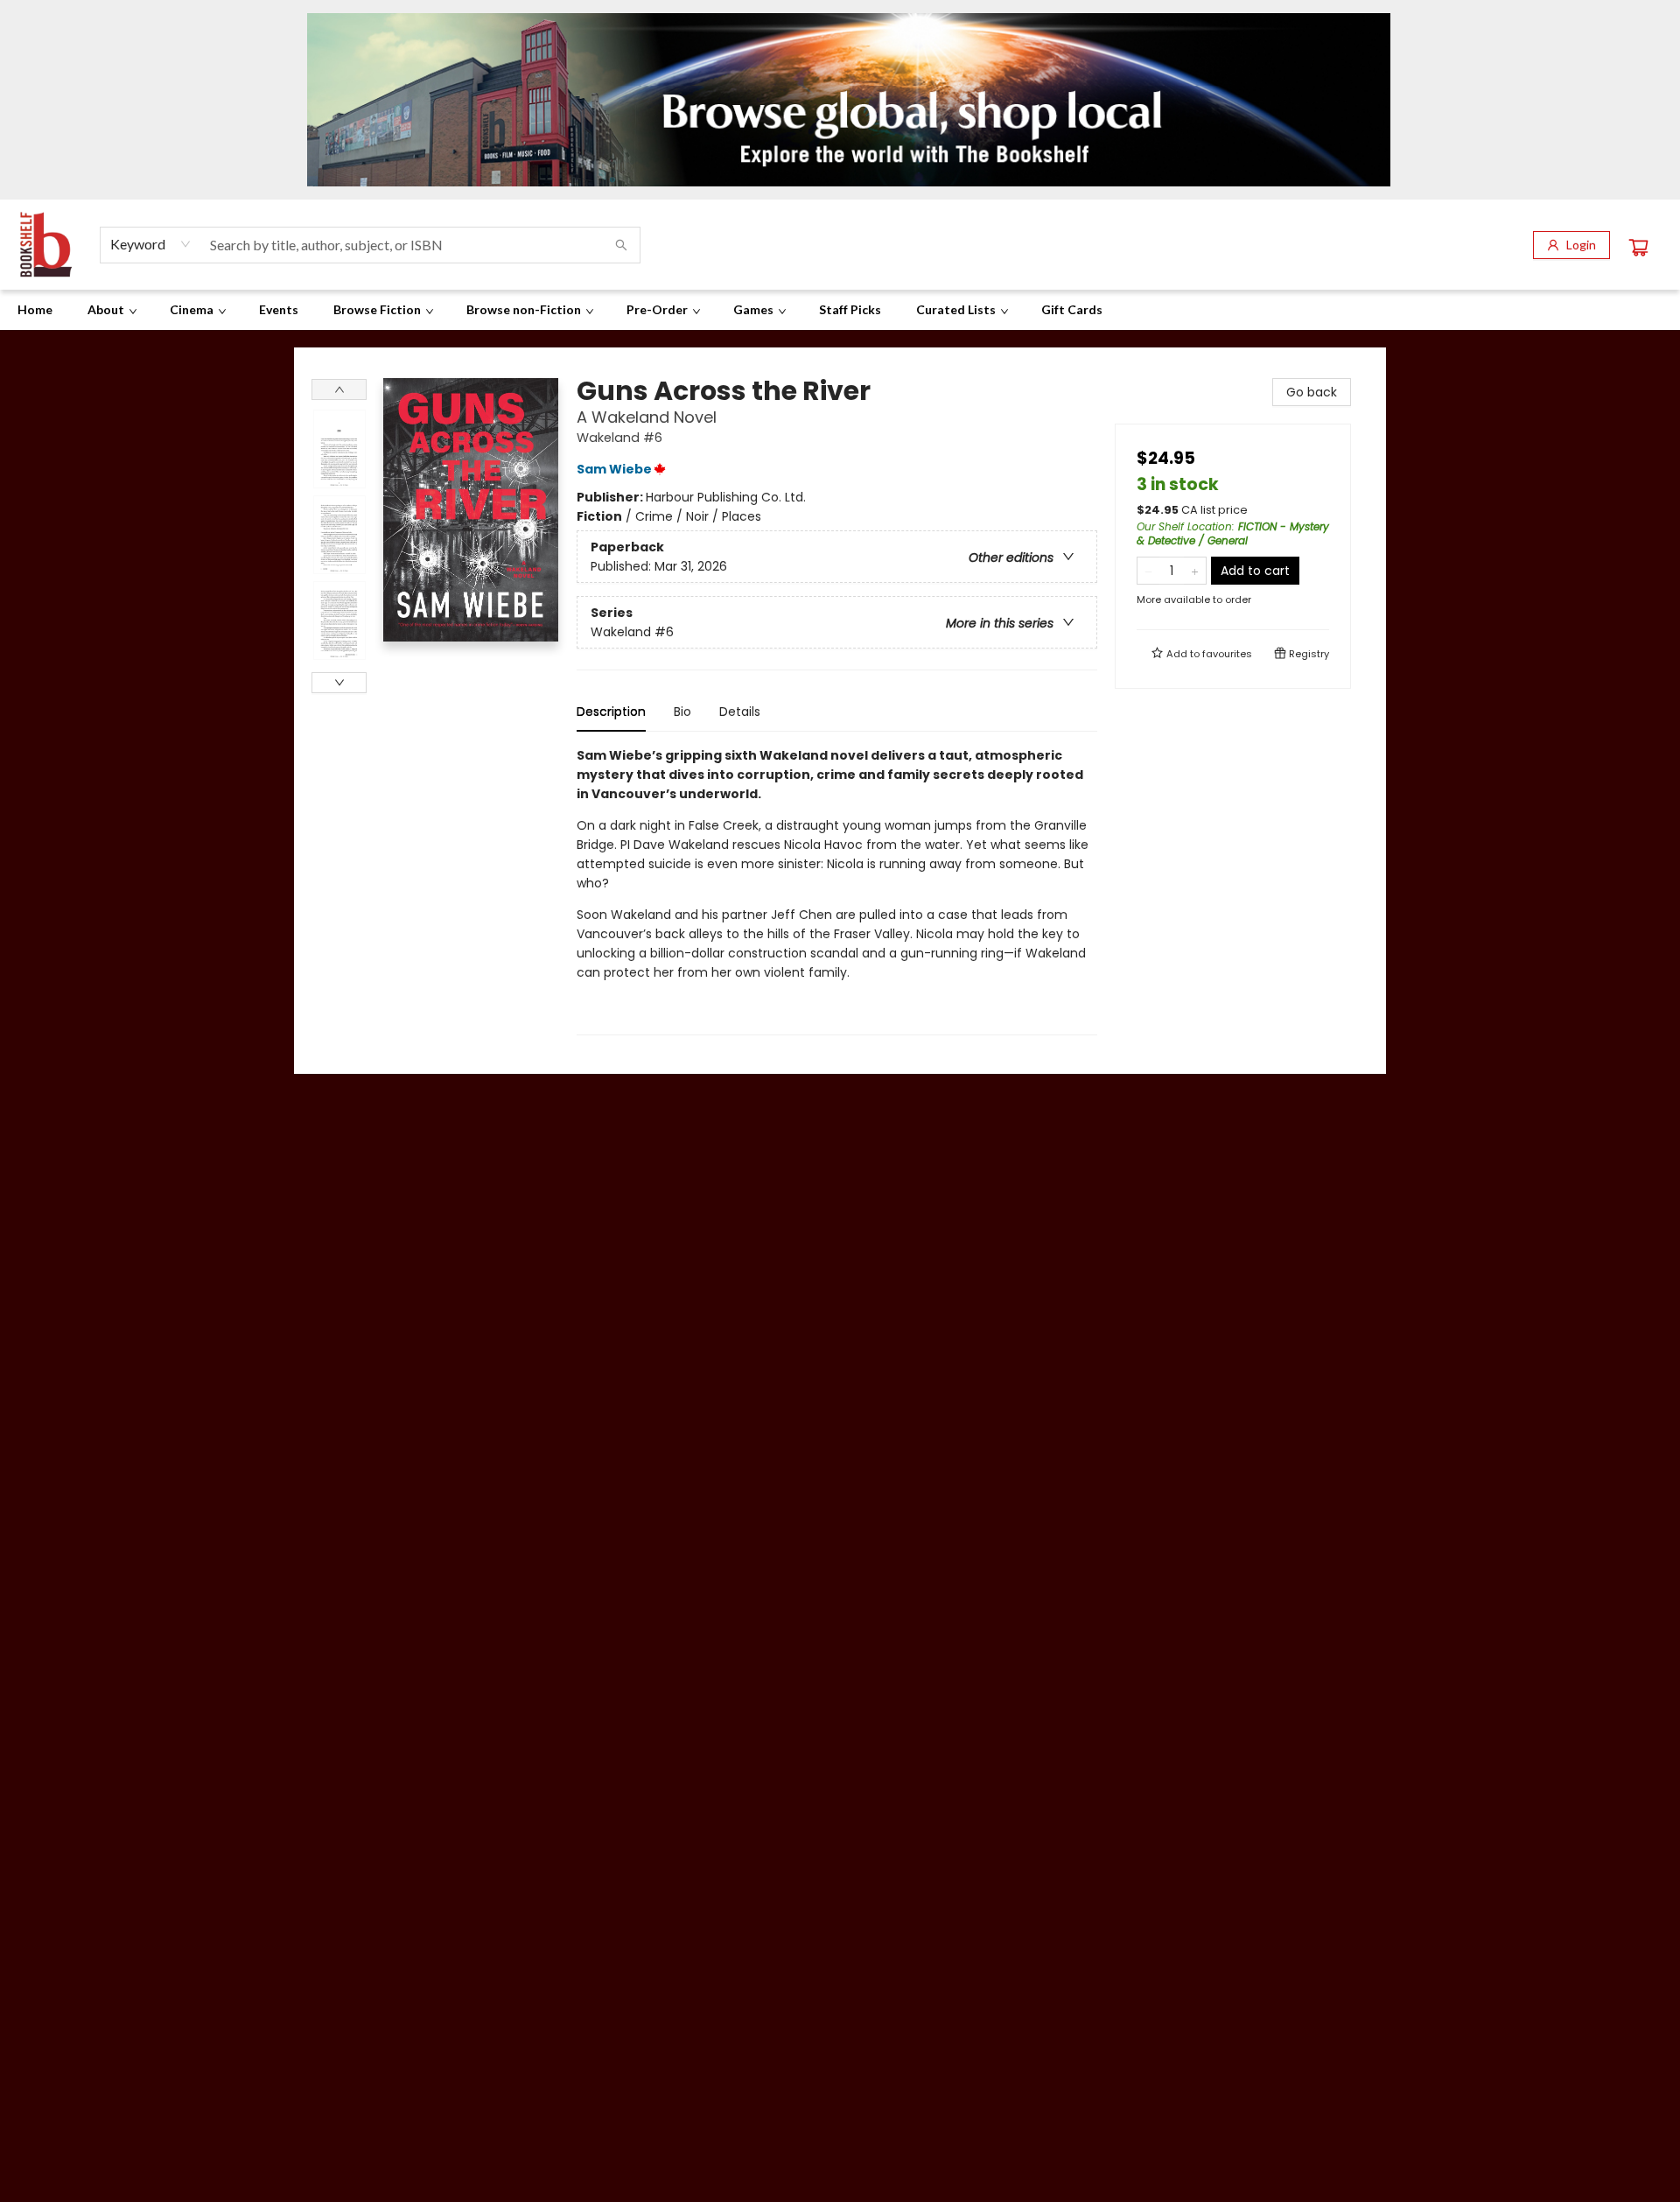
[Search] (621, 245)
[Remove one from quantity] (1148, 571)
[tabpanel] (837, 891)
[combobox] (151, 244)
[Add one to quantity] (1195, 571)
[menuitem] (35, 310)
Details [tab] (740, 712)
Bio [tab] (682, 712)
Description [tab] (611, 712)
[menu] (840, 310)
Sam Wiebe (614, 469)
